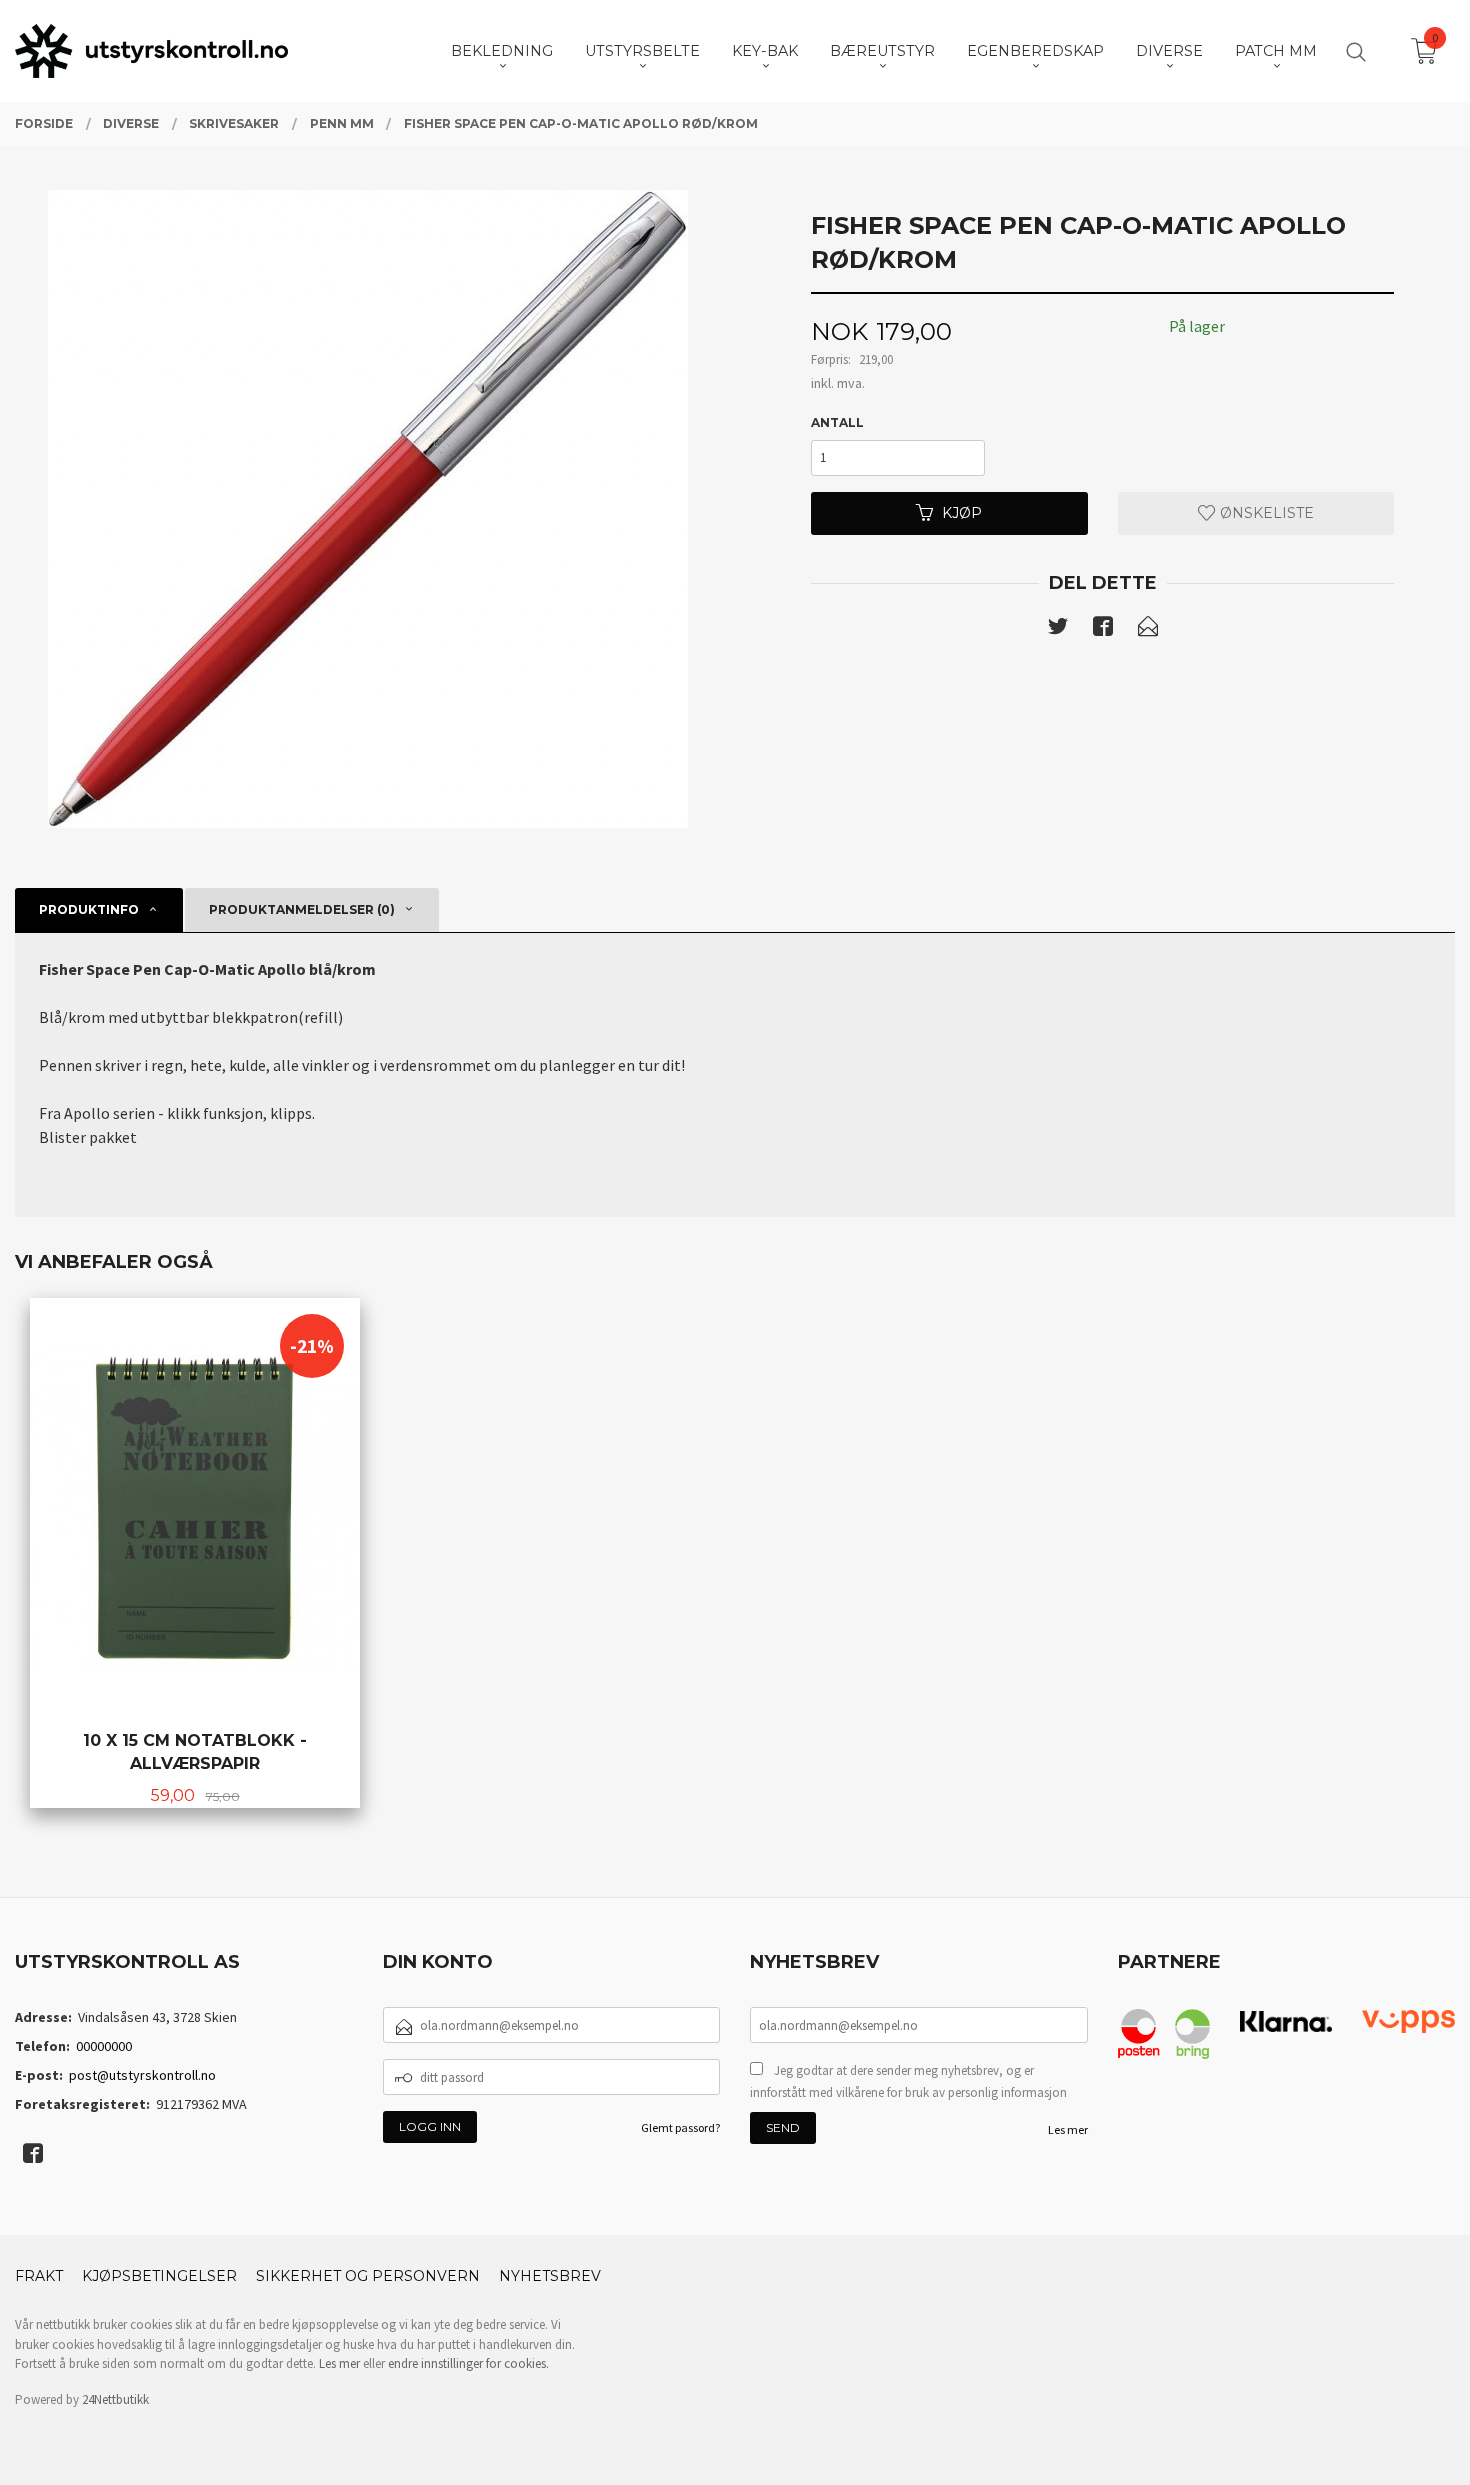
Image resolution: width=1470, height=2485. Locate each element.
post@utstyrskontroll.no (142, 2075)
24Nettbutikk (115, 2399)
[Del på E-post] (1148, 630)
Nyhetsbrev (550, 2276)
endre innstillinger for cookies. (468, 2363)
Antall (837, 422)
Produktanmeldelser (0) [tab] (302, 909)
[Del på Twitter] (1058, 630)
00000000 (104, 2046)
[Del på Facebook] (1103, 630)
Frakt (39, 2276)
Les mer (1068, 2129)
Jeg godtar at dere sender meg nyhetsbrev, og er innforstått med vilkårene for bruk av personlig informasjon (908, 2081)
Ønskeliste (1265, 513)
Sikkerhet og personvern (368, 2276)
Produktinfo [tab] (89, 909)
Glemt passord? (680, 2127)
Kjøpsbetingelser (159, 2276)
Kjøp (962, 513)
